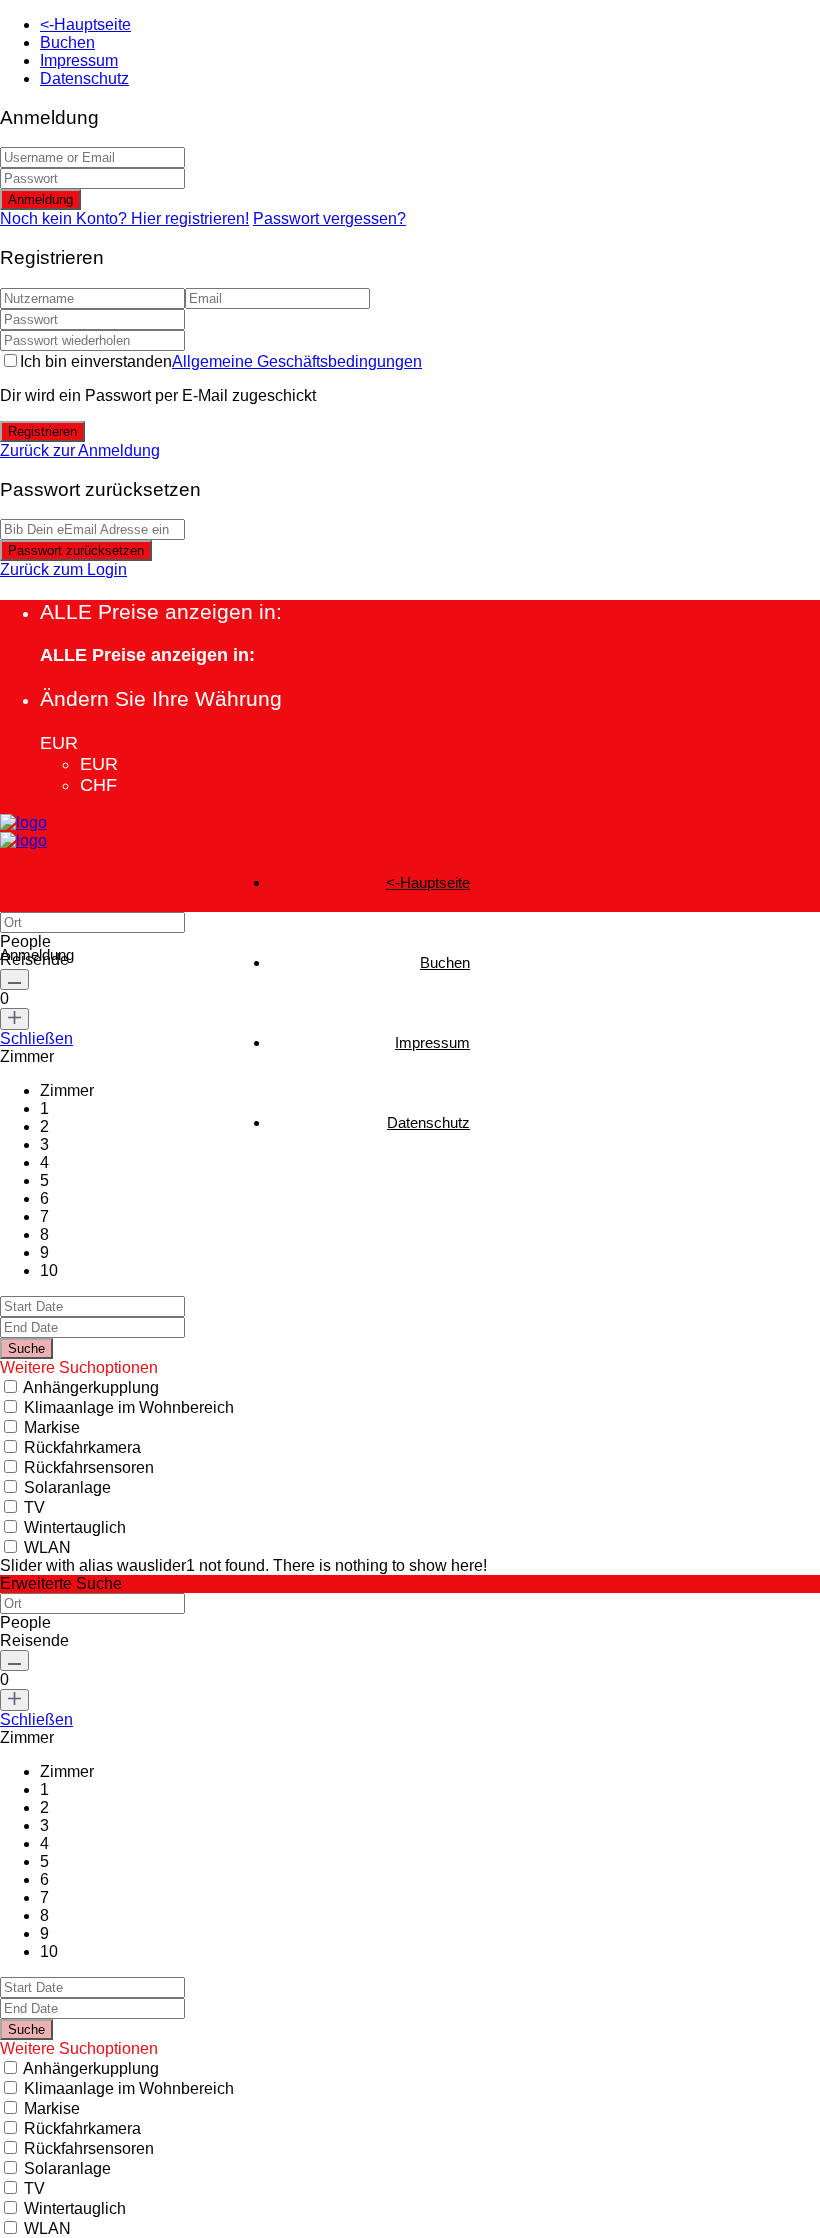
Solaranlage (67, 1487)
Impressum (79, 60)
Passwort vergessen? (329, 218)
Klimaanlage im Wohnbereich (129, 1407)
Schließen (36, 1038)
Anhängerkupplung (91, 1387)
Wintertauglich (75, 1527)
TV (34, 1507)
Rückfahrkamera (82, 1447)
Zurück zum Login (63, 569)
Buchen (67, 42)
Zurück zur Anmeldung (80, 450)
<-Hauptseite (85, 24)
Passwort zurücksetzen (76, 550)
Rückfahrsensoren (89, 1467)
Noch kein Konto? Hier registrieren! (124, 218)
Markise (52, 1427)
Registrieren (42, 431)
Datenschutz (84, 78)
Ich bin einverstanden (221, 361)
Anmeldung (40, 199)
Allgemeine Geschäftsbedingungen (297, 361)
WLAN (47, 1547)
